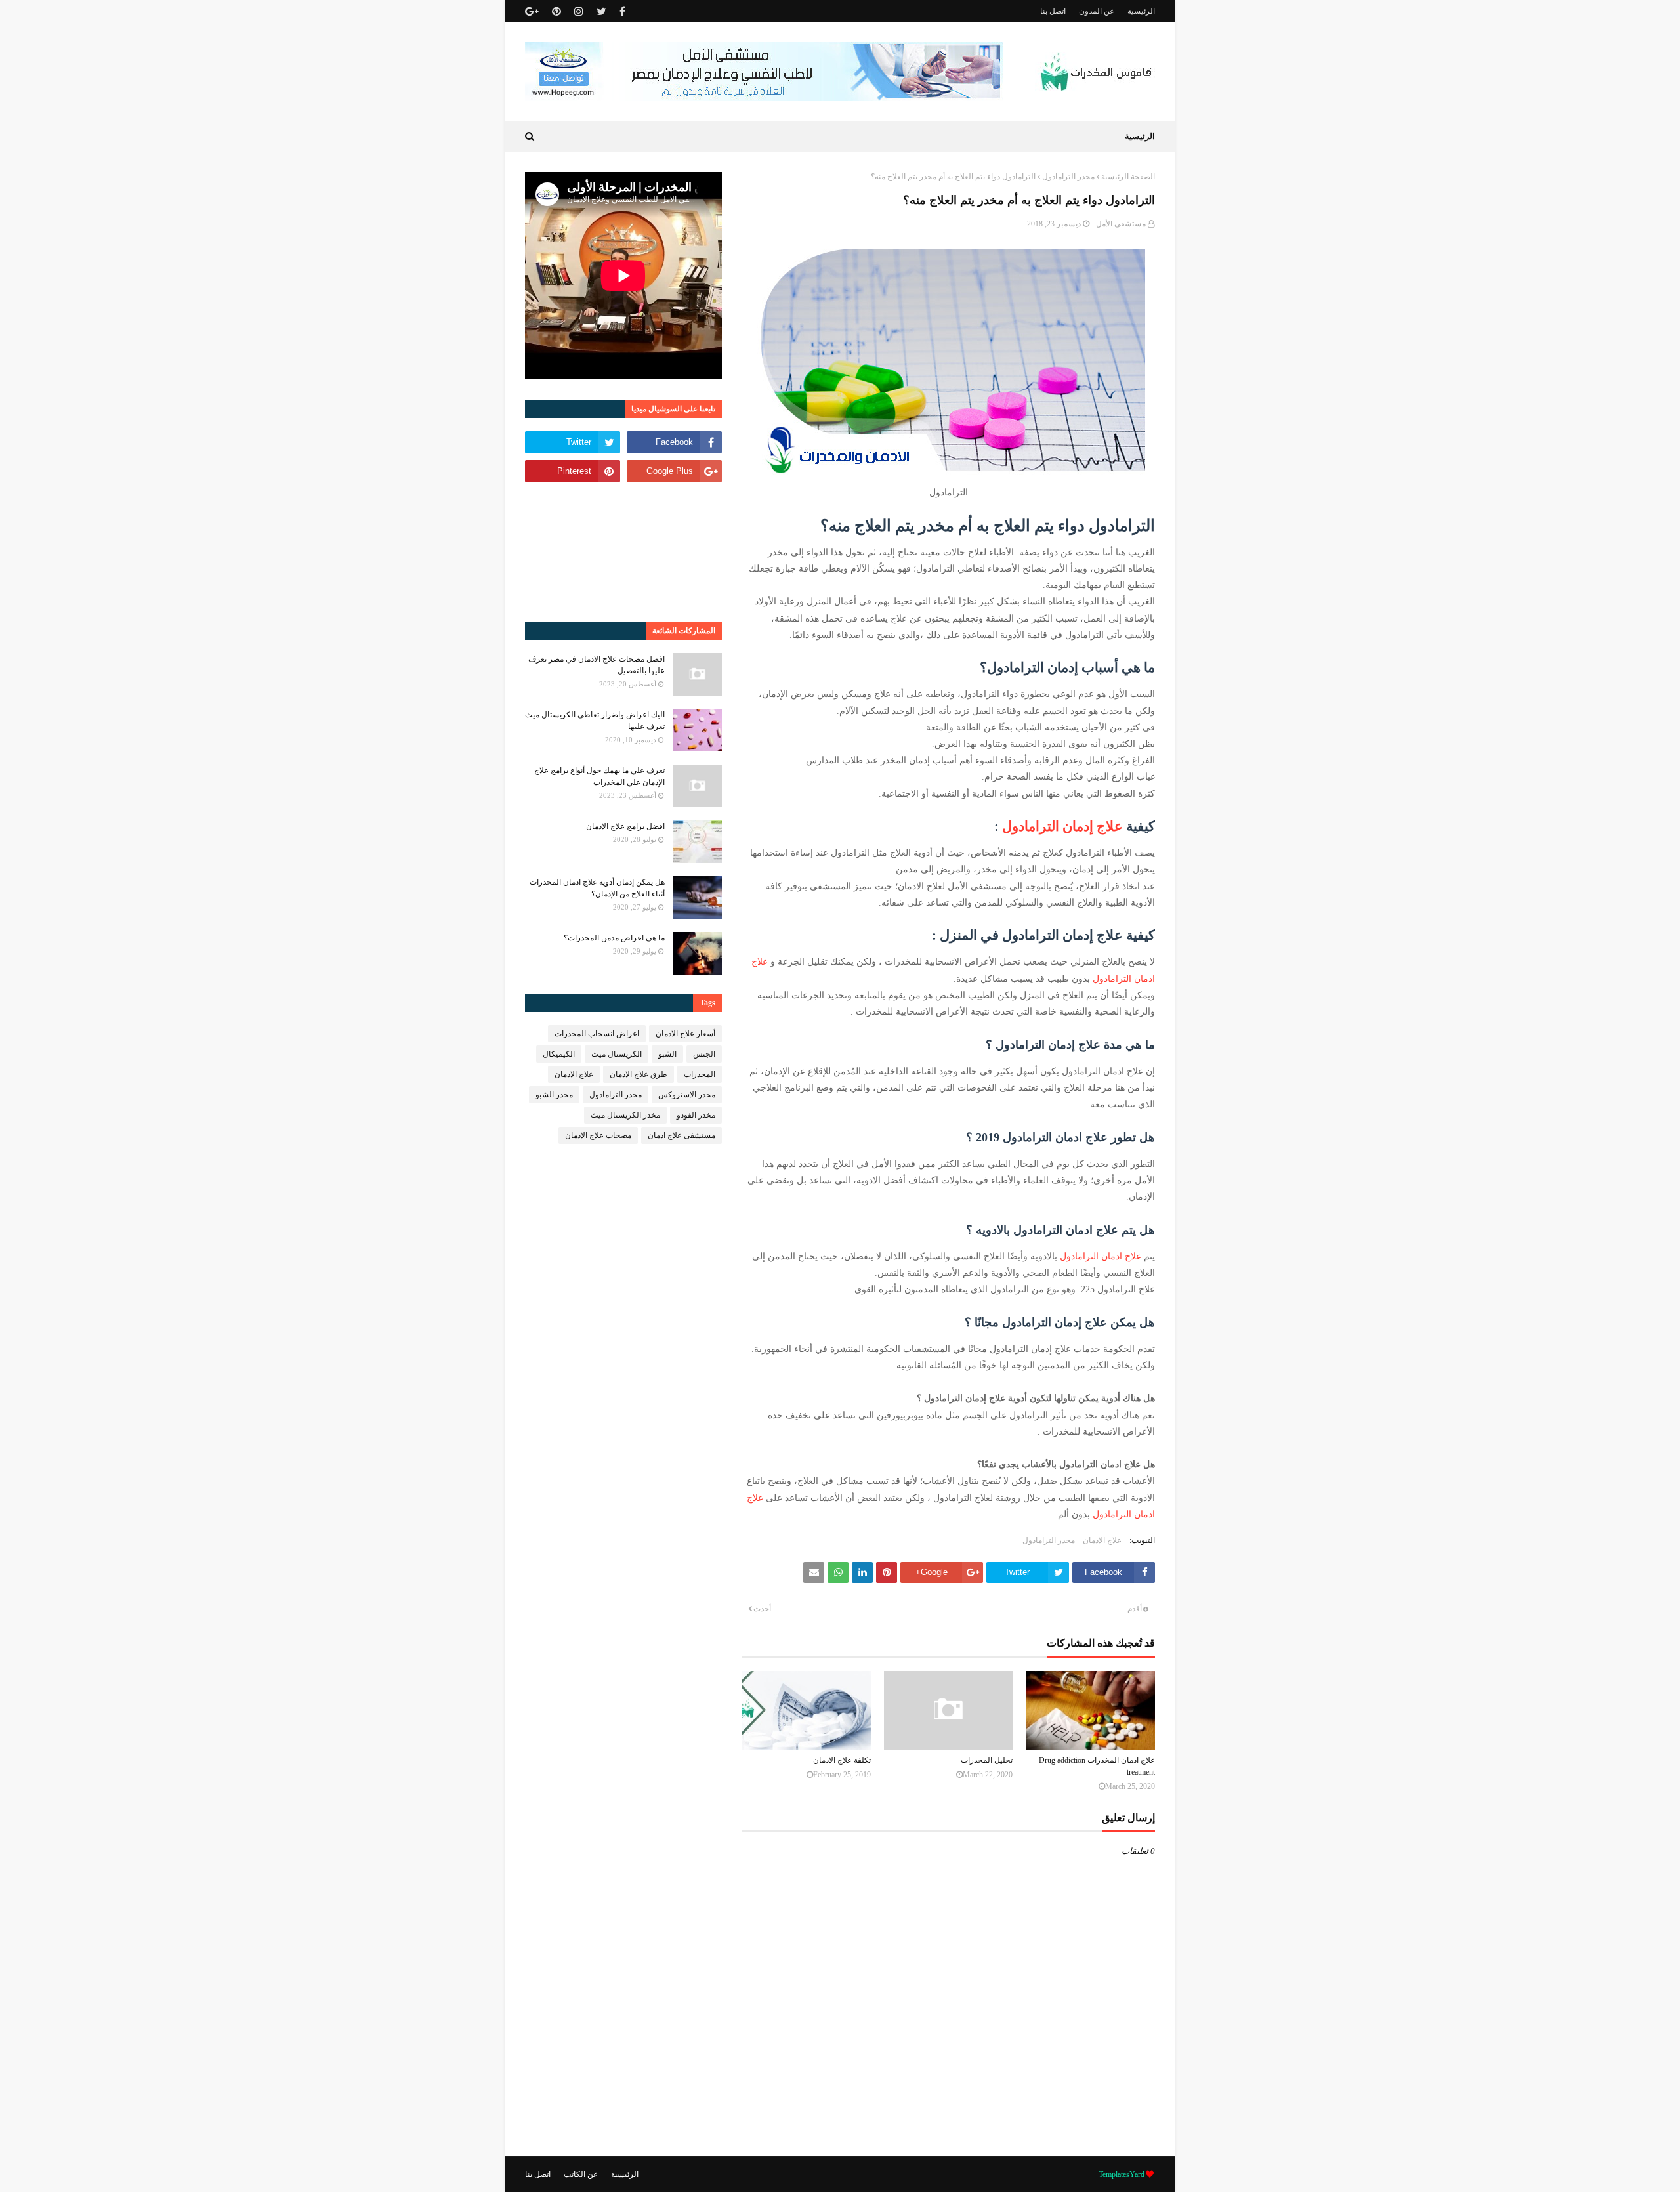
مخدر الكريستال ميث (625, 1115)
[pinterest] (556, 11)
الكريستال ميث (617, 1054)
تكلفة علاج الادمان (842, 1760)
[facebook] (622, 11)
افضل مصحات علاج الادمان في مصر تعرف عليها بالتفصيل (597, 665)
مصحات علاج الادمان (598, 1135)
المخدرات (700, 1074)
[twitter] (601, 11)
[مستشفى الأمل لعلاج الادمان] (764, 98)
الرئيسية (1141, 11)
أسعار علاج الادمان (685, 1034)
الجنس (704, 1054)
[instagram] (579, 11)
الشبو (667, 1054)
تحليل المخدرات (987, 1760)
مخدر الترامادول (1068, 177)
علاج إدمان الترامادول (1062, 826)
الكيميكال (559, 1054)
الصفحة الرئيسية (1128, 177)
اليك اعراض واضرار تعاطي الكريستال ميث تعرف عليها (595, 721)
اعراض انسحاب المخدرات (597, 1034)
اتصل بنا (1053, 11)
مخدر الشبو (554, 1095)
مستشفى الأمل (1121, 224)
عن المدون (1097, 11)
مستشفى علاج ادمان (682, 1135)
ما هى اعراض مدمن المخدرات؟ (614, 938)
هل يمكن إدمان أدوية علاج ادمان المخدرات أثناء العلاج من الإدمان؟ (597, 888)
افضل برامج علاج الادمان (625, 826)
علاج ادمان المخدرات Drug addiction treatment (1097, 1766)
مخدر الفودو (696, 1115)
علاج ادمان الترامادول (1101, 1256)
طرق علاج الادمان (639, 1074)
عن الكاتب (581, 2174)
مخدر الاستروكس (687, 1095)
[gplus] (534, 11)
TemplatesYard (1122, 2174)
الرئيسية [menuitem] (1140, 136)
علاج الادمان (1102, 1540)
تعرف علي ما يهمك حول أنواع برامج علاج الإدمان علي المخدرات (599, 776)
